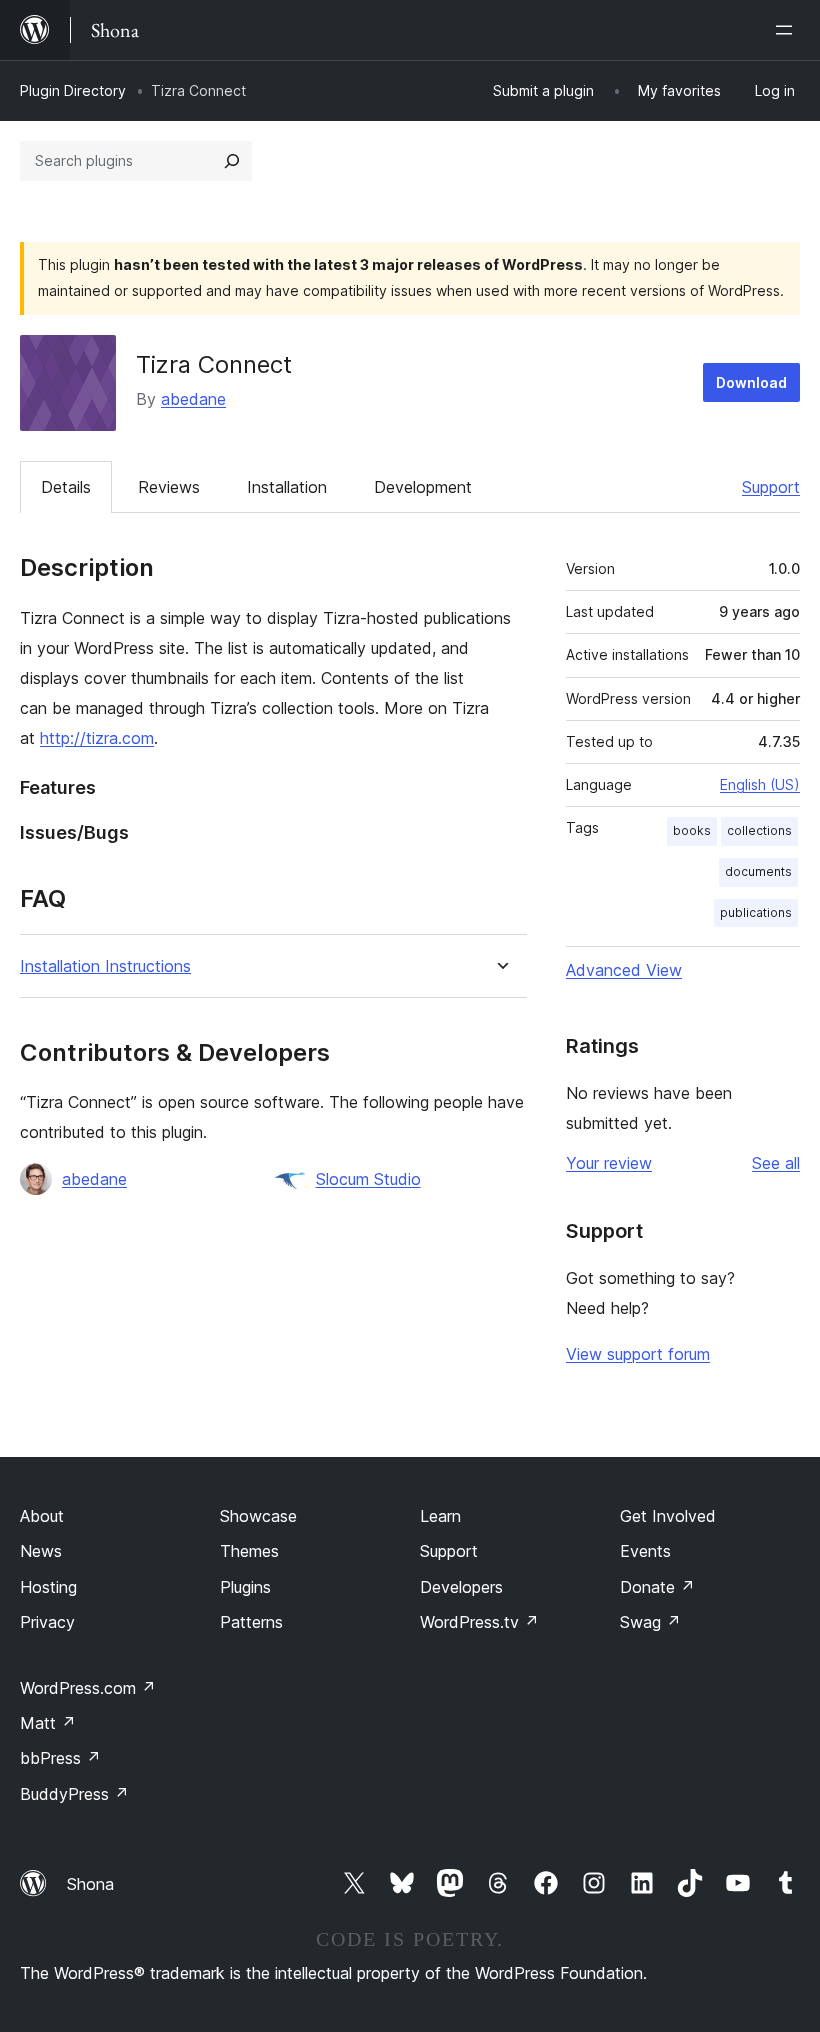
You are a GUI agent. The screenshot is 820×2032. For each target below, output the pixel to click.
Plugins (245, 1587)
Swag (650, 1622)
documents (758, 871)
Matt (48, 1723)
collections (759, 830)
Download (751, 382)
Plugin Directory (73, 90)
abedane (193, 399)
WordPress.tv (479, 1622)
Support (771, 487)
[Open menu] (788, 30)
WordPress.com (88, 1688)
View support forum (638, 1354)
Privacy (47, 1622)
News (41, 1551)
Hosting (48, 1587)
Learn (440, 1516)
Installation (287, 487)
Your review (609, 1163)
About (42, 1516)
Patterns (251, 1622)
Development (423, 487)
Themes (249, 1551)
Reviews (169, 487)
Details (66, 487)
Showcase (258, 1516)
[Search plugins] (232, 161)
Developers (461, 1587)
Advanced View (624, 970)
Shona (90, 1884)
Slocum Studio (368, 1179)
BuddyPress (74, 1794)
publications (756, 912)
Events (645, 1551)
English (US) (760, 784)
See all (776, 1163)
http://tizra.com (97, 738)
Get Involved (668, 1516)
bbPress (60, 1758)
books (692, 830)
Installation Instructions (105, 966)
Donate (657, 1587)
